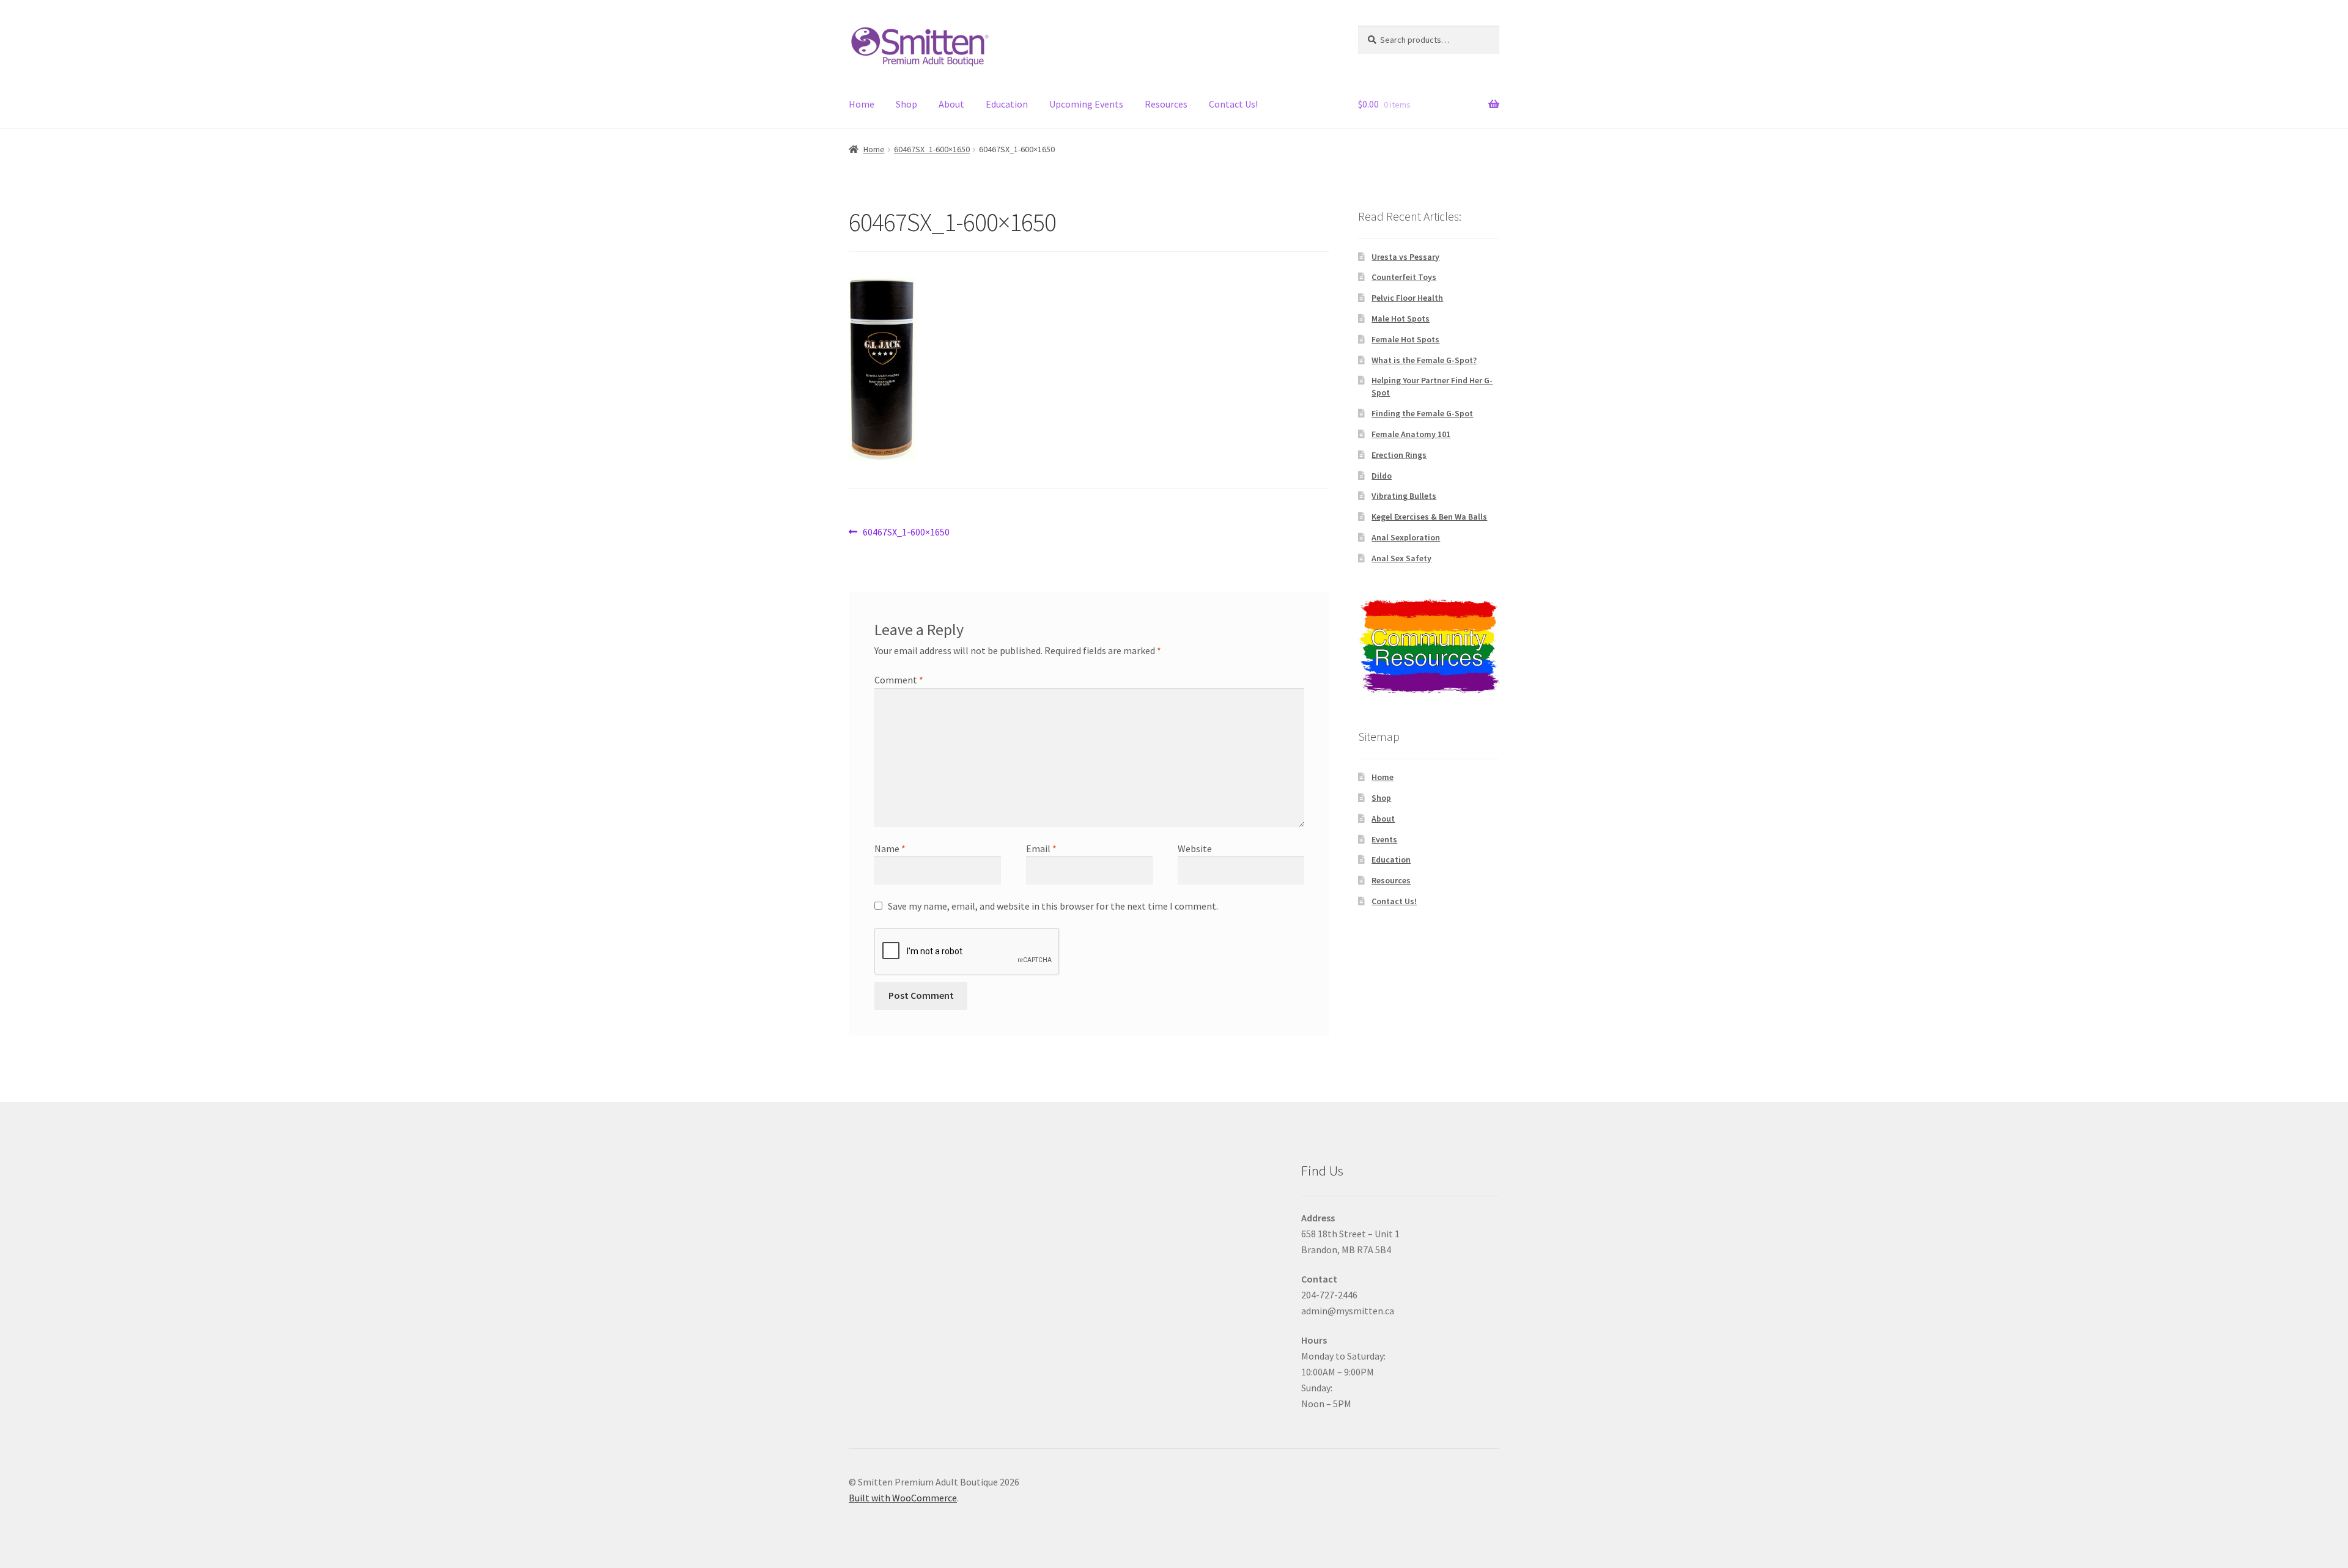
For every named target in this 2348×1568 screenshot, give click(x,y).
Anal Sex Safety (1401, 558)
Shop (906, 104)
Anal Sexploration (1406, 537)
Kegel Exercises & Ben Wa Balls (1429, 517)
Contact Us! (1233, 104)
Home (862, 104)
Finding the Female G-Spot (1422, 413)
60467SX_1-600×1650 (932, 149)
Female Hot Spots (1405, 339)
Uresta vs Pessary (1405, 257)
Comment (899, 680)
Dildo (1382, 476)
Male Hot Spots (1401, 318)
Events (1384, 839)
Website (1195, 848)
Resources (1166, 104)
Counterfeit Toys (1404, 277)
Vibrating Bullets (1404, 496)
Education (1007, 104)
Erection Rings (1399, 455)
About (951, 104)
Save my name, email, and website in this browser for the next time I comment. (1053, 906)
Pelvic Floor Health (1407, 298)
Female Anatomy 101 (1411, 434)
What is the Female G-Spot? (1424, 360)
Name (890, 848)
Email (1041, 848)
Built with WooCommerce (903, 1498)
